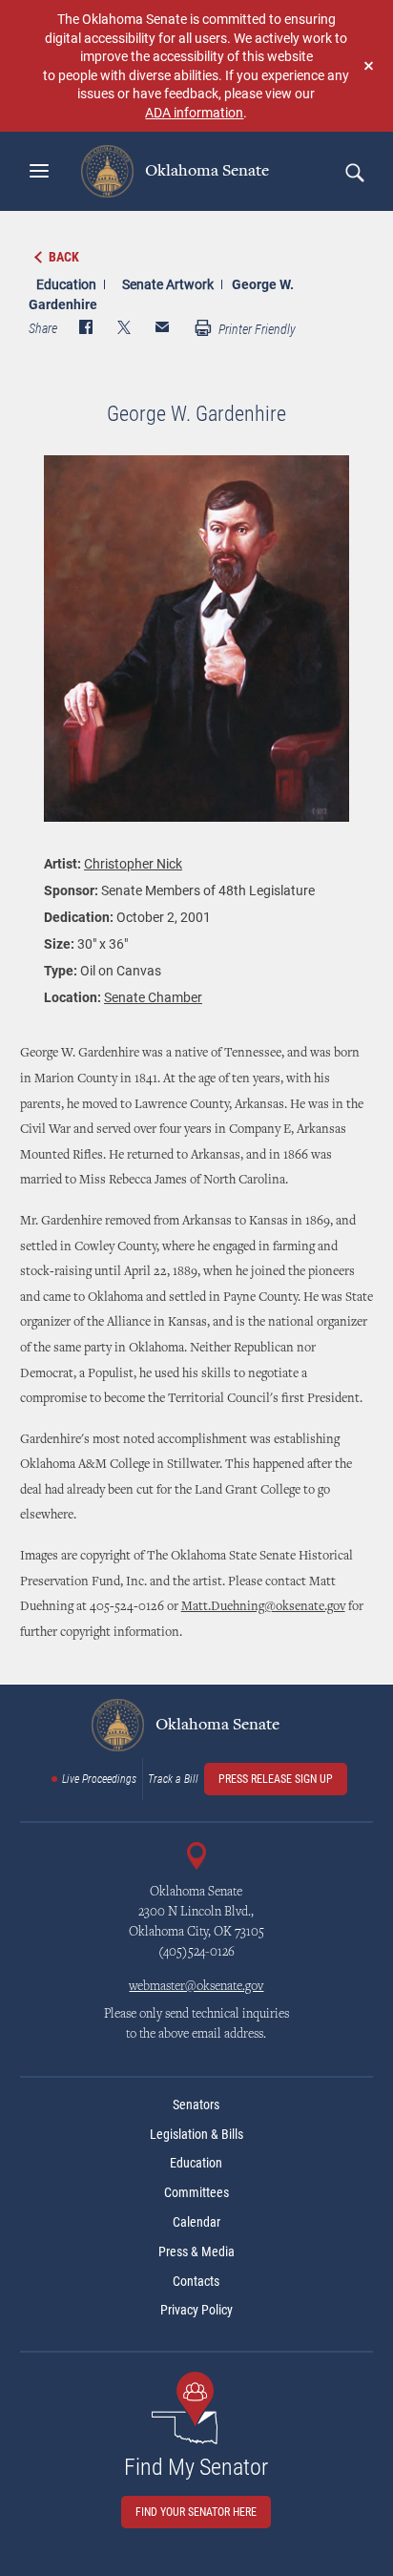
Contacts (196, 2281)
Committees (196, 2192)
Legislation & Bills (196, 2134)
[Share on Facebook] (86, 329)
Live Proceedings (99, 1779)
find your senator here (196, 2512)
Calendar (196, 2222)
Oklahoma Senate (205, 171)
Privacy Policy (196, 2310)
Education (66, 284)
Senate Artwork (168, 284)
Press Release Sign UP (276, 1779)
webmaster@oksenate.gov (196, 1987)
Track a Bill (173, 1779)
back (64, 257)
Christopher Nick (133, 863)
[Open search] (354, 172)
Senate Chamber (153, 997)
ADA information (194, 112)
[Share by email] (162, 329)
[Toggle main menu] (39, 171)
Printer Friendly (256, 329)
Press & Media (196, 2251)
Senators (196, 2105)
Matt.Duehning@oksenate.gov (263, 1607)
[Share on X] (124, 329)
